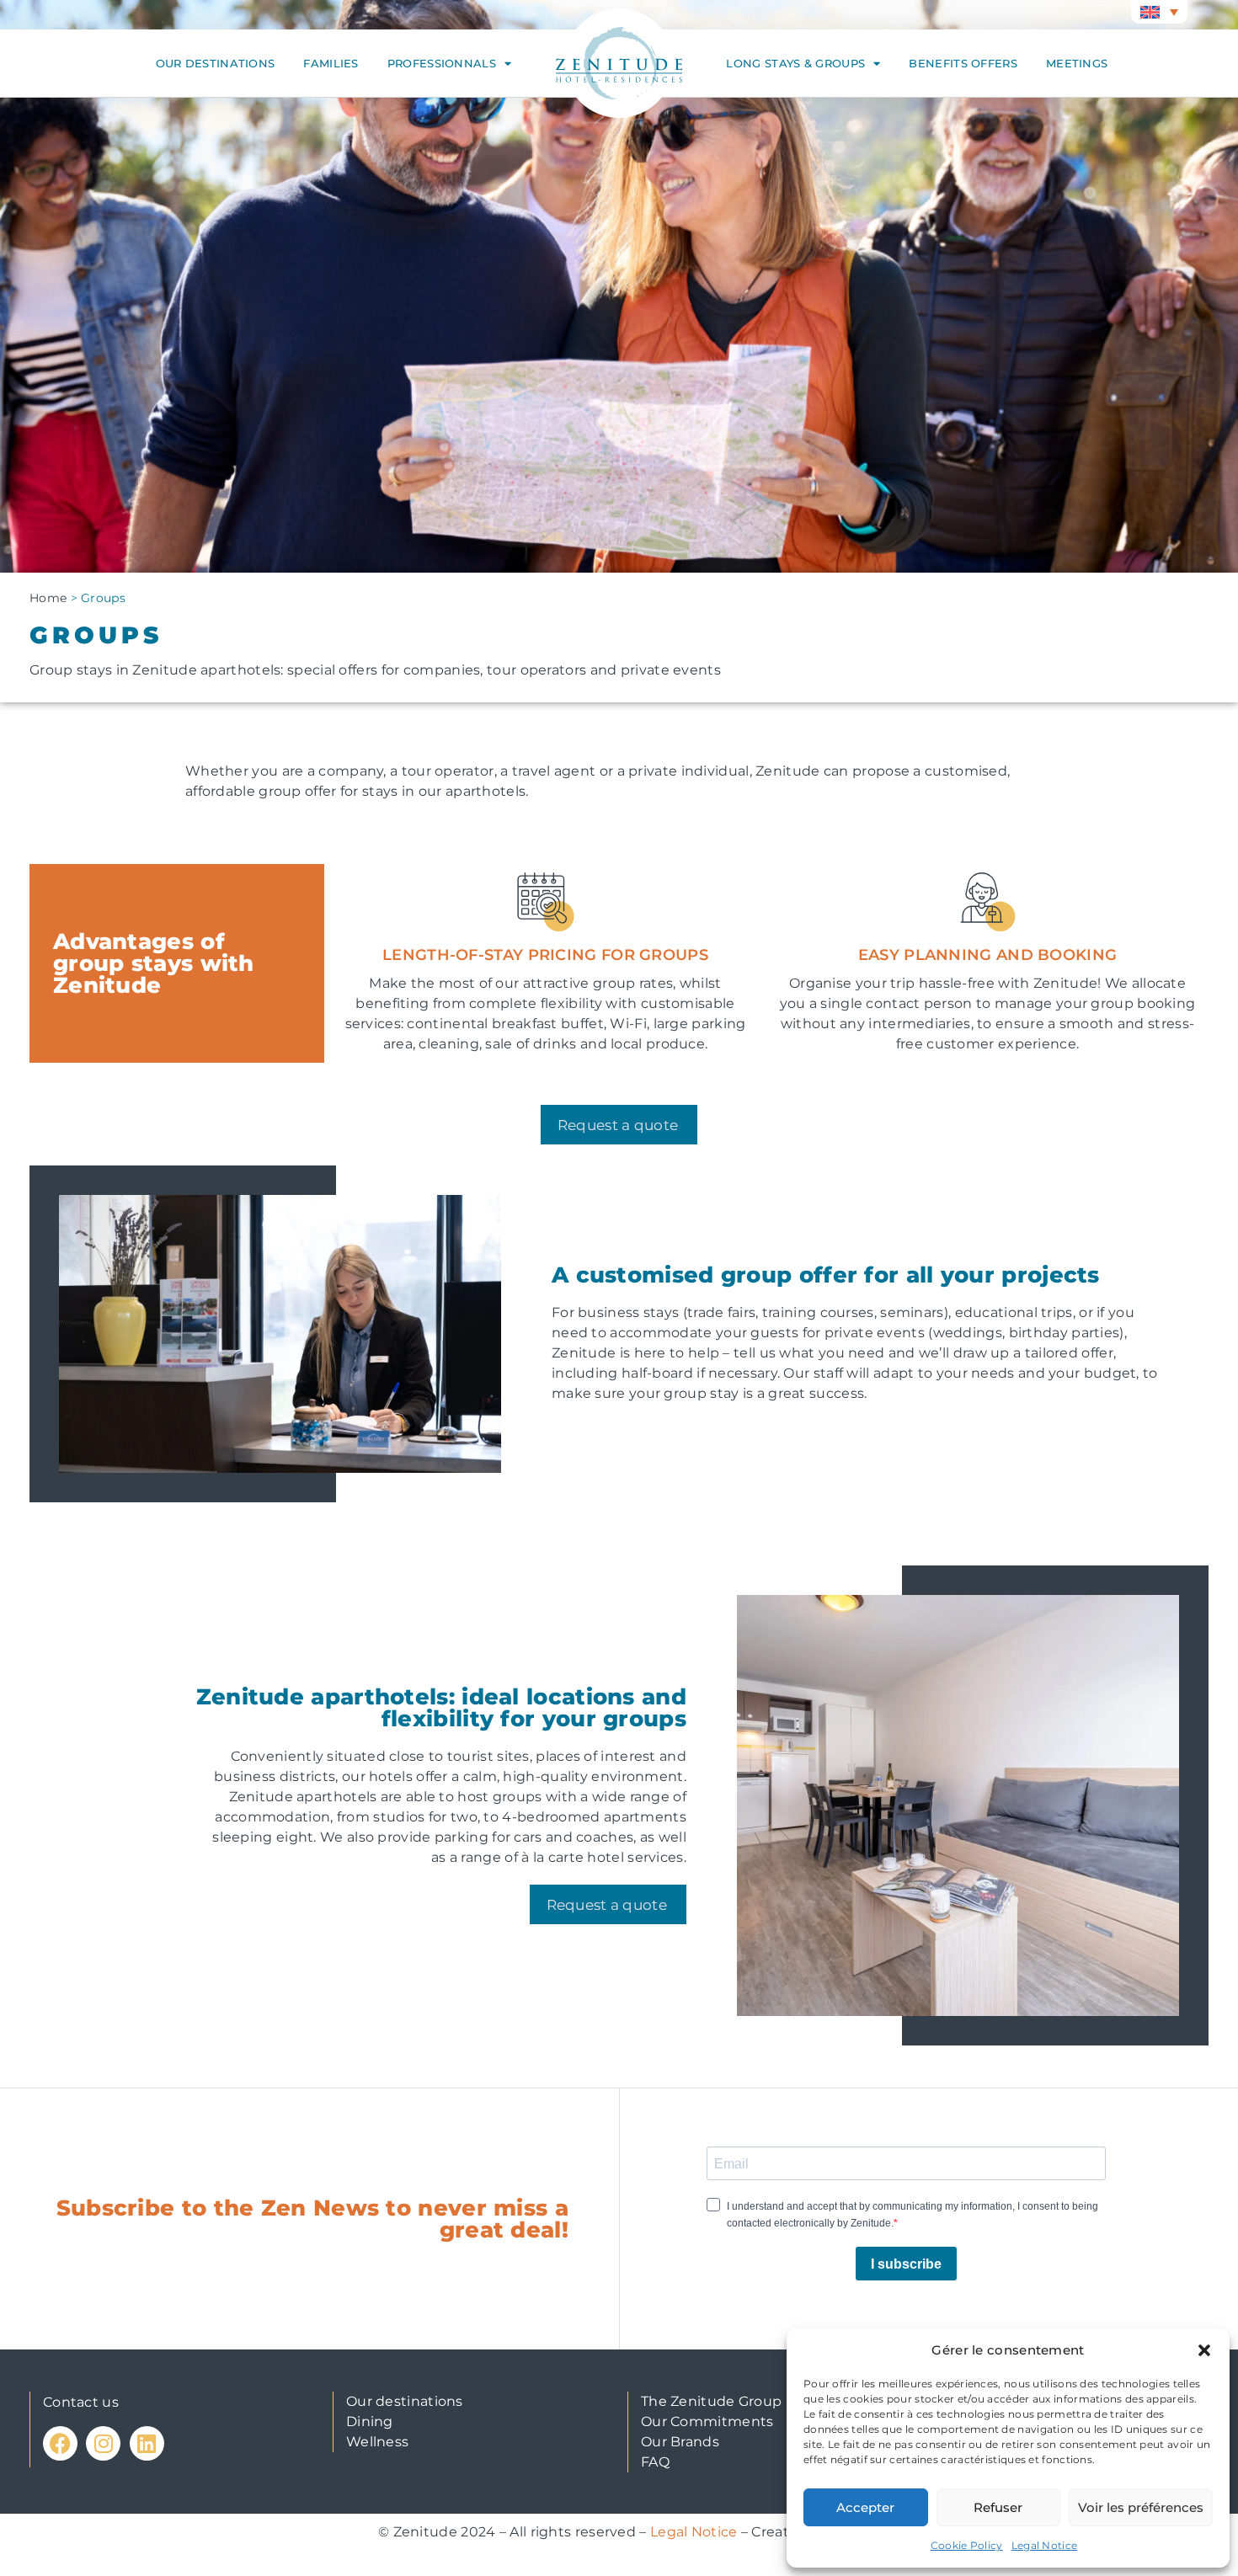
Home (48, 598)
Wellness (377, 2442)
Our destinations (216, 63)
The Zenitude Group (711, 2401)
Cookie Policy (967, 2545)
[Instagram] (103, 2443)
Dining (370, 2421)
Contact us (81, 2402)
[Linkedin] (147, 2443)
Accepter (865, 2507)
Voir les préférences (1141, 2507)
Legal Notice (1045, 2545)
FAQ (655, 2462)
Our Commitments (707, 2421)
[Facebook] (60, 2443)
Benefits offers (963, 63)
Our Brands (680, 2442)
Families (331, 63)
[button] (1204, 2350)
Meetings (1077, 63)
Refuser (998, 2507)
